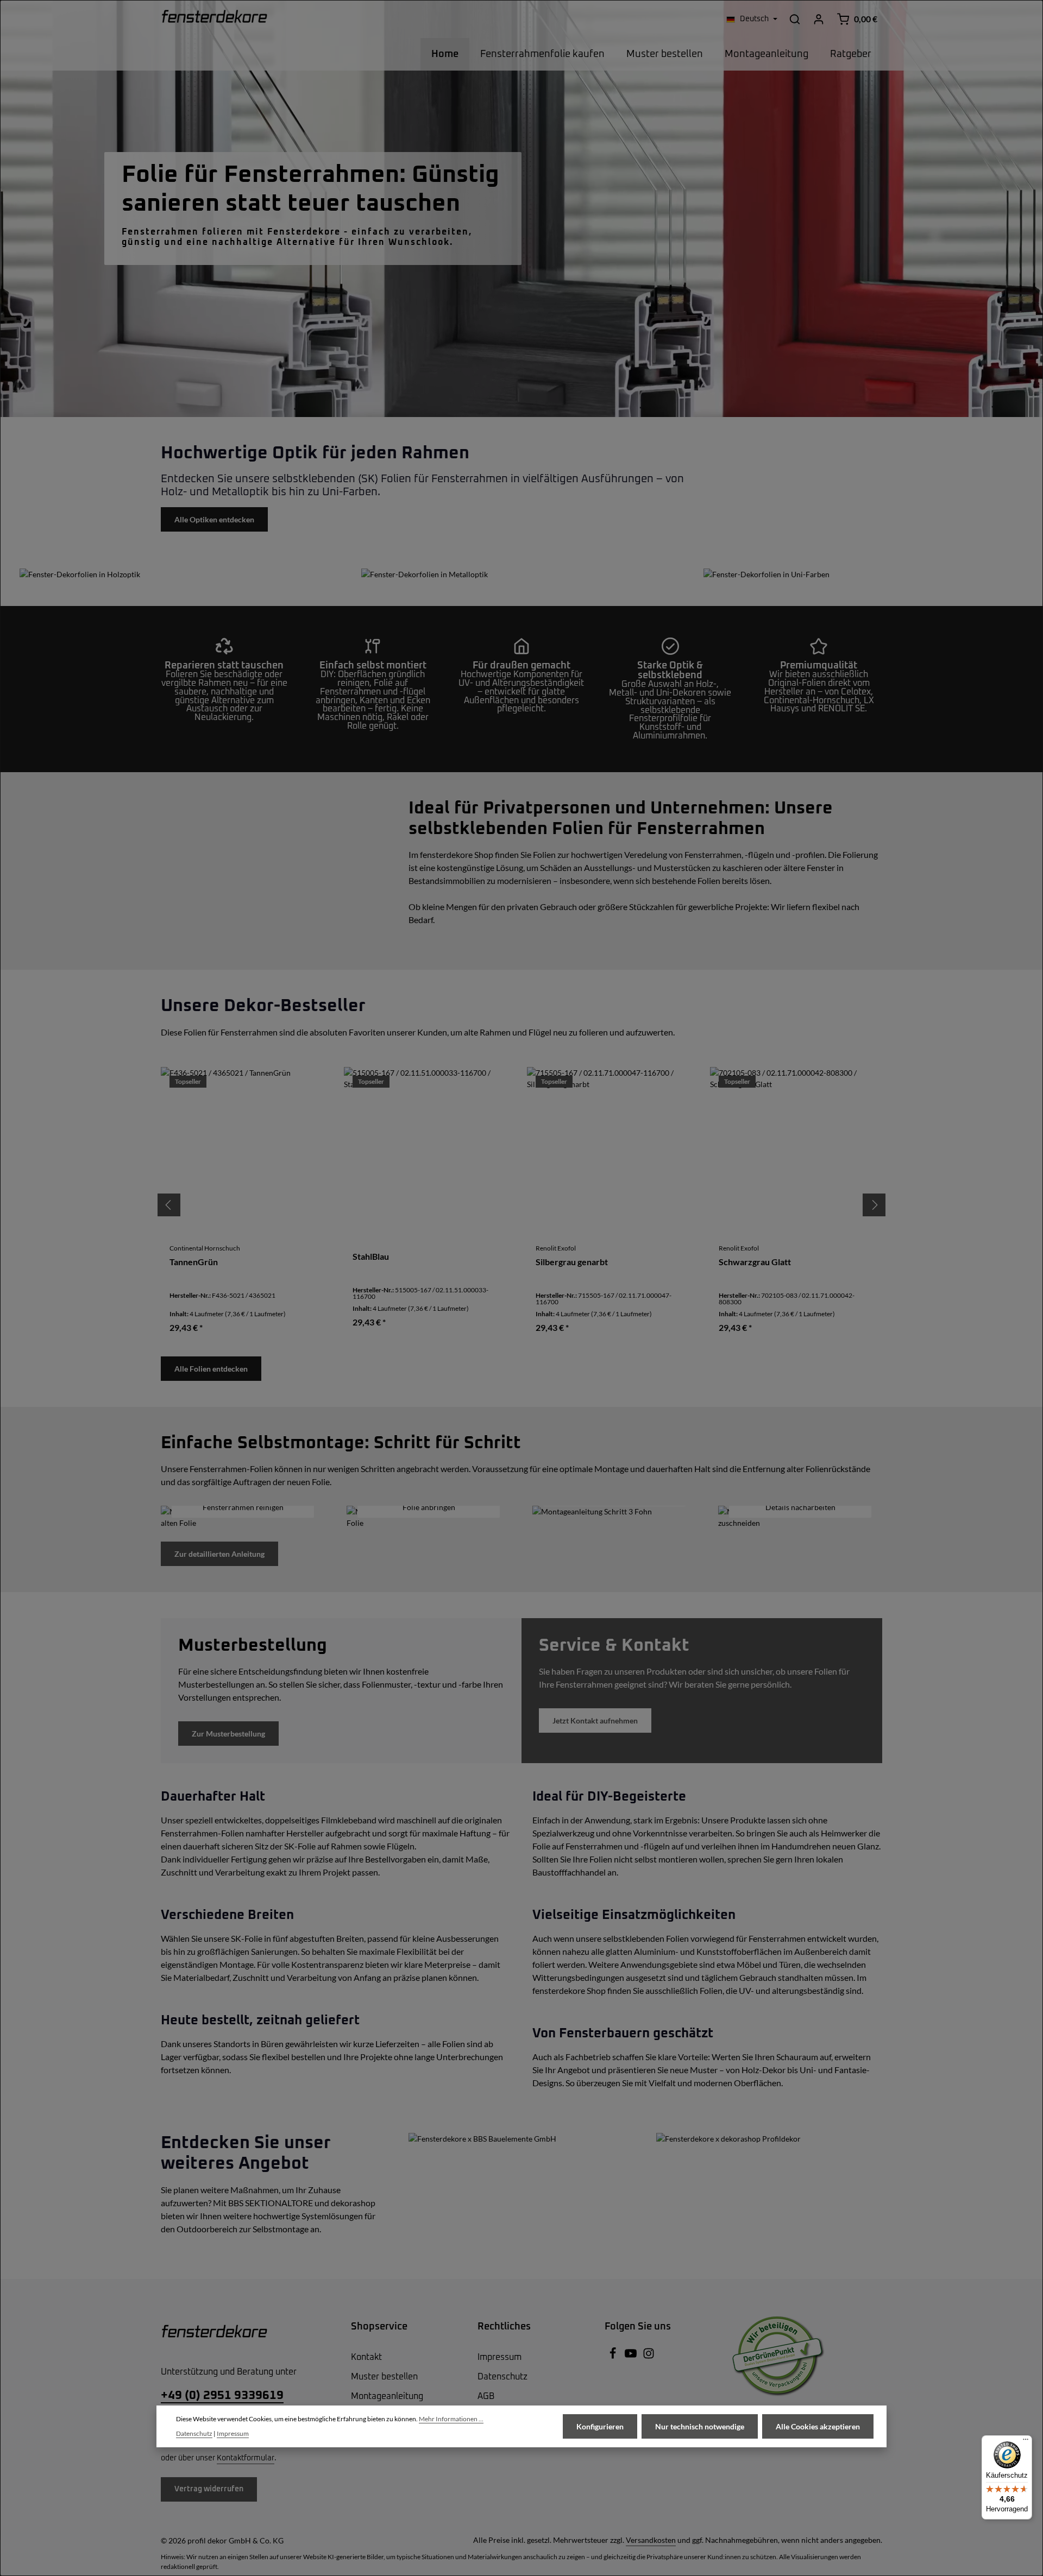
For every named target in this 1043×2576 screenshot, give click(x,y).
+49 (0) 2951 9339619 (222, 2396)
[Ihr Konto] (819, 19)
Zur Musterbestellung (228, 1734)
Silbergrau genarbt (572, 1262)
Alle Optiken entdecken (214, 519)
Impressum (499, 2357)
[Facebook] (614, 2357)
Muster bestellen (384, 2377)
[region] (521, 1205)
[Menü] (1026, 2442)
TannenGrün (194, 1262)
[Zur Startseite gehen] (214, 19)
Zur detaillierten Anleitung (219, 1554)
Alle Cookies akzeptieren (818, 2426)
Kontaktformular (246, 2458)
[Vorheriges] (169, 1205)
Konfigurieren (600, 2426)
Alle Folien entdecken (211, 1369)
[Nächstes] (874, 1205)
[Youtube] (632, 2357)
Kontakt (366, 2357)
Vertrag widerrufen (209, 2489)
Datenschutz (502, 2377)
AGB (486, 2396)
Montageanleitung (387, 2396)
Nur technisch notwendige (700, 2426)
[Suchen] (795, 19)
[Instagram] (649, 2357)
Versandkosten (651, 2540)
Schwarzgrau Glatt (755, 1262)
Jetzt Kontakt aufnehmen (595, 1721)
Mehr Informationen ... (451, 2419)
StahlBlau (371, 1257)
